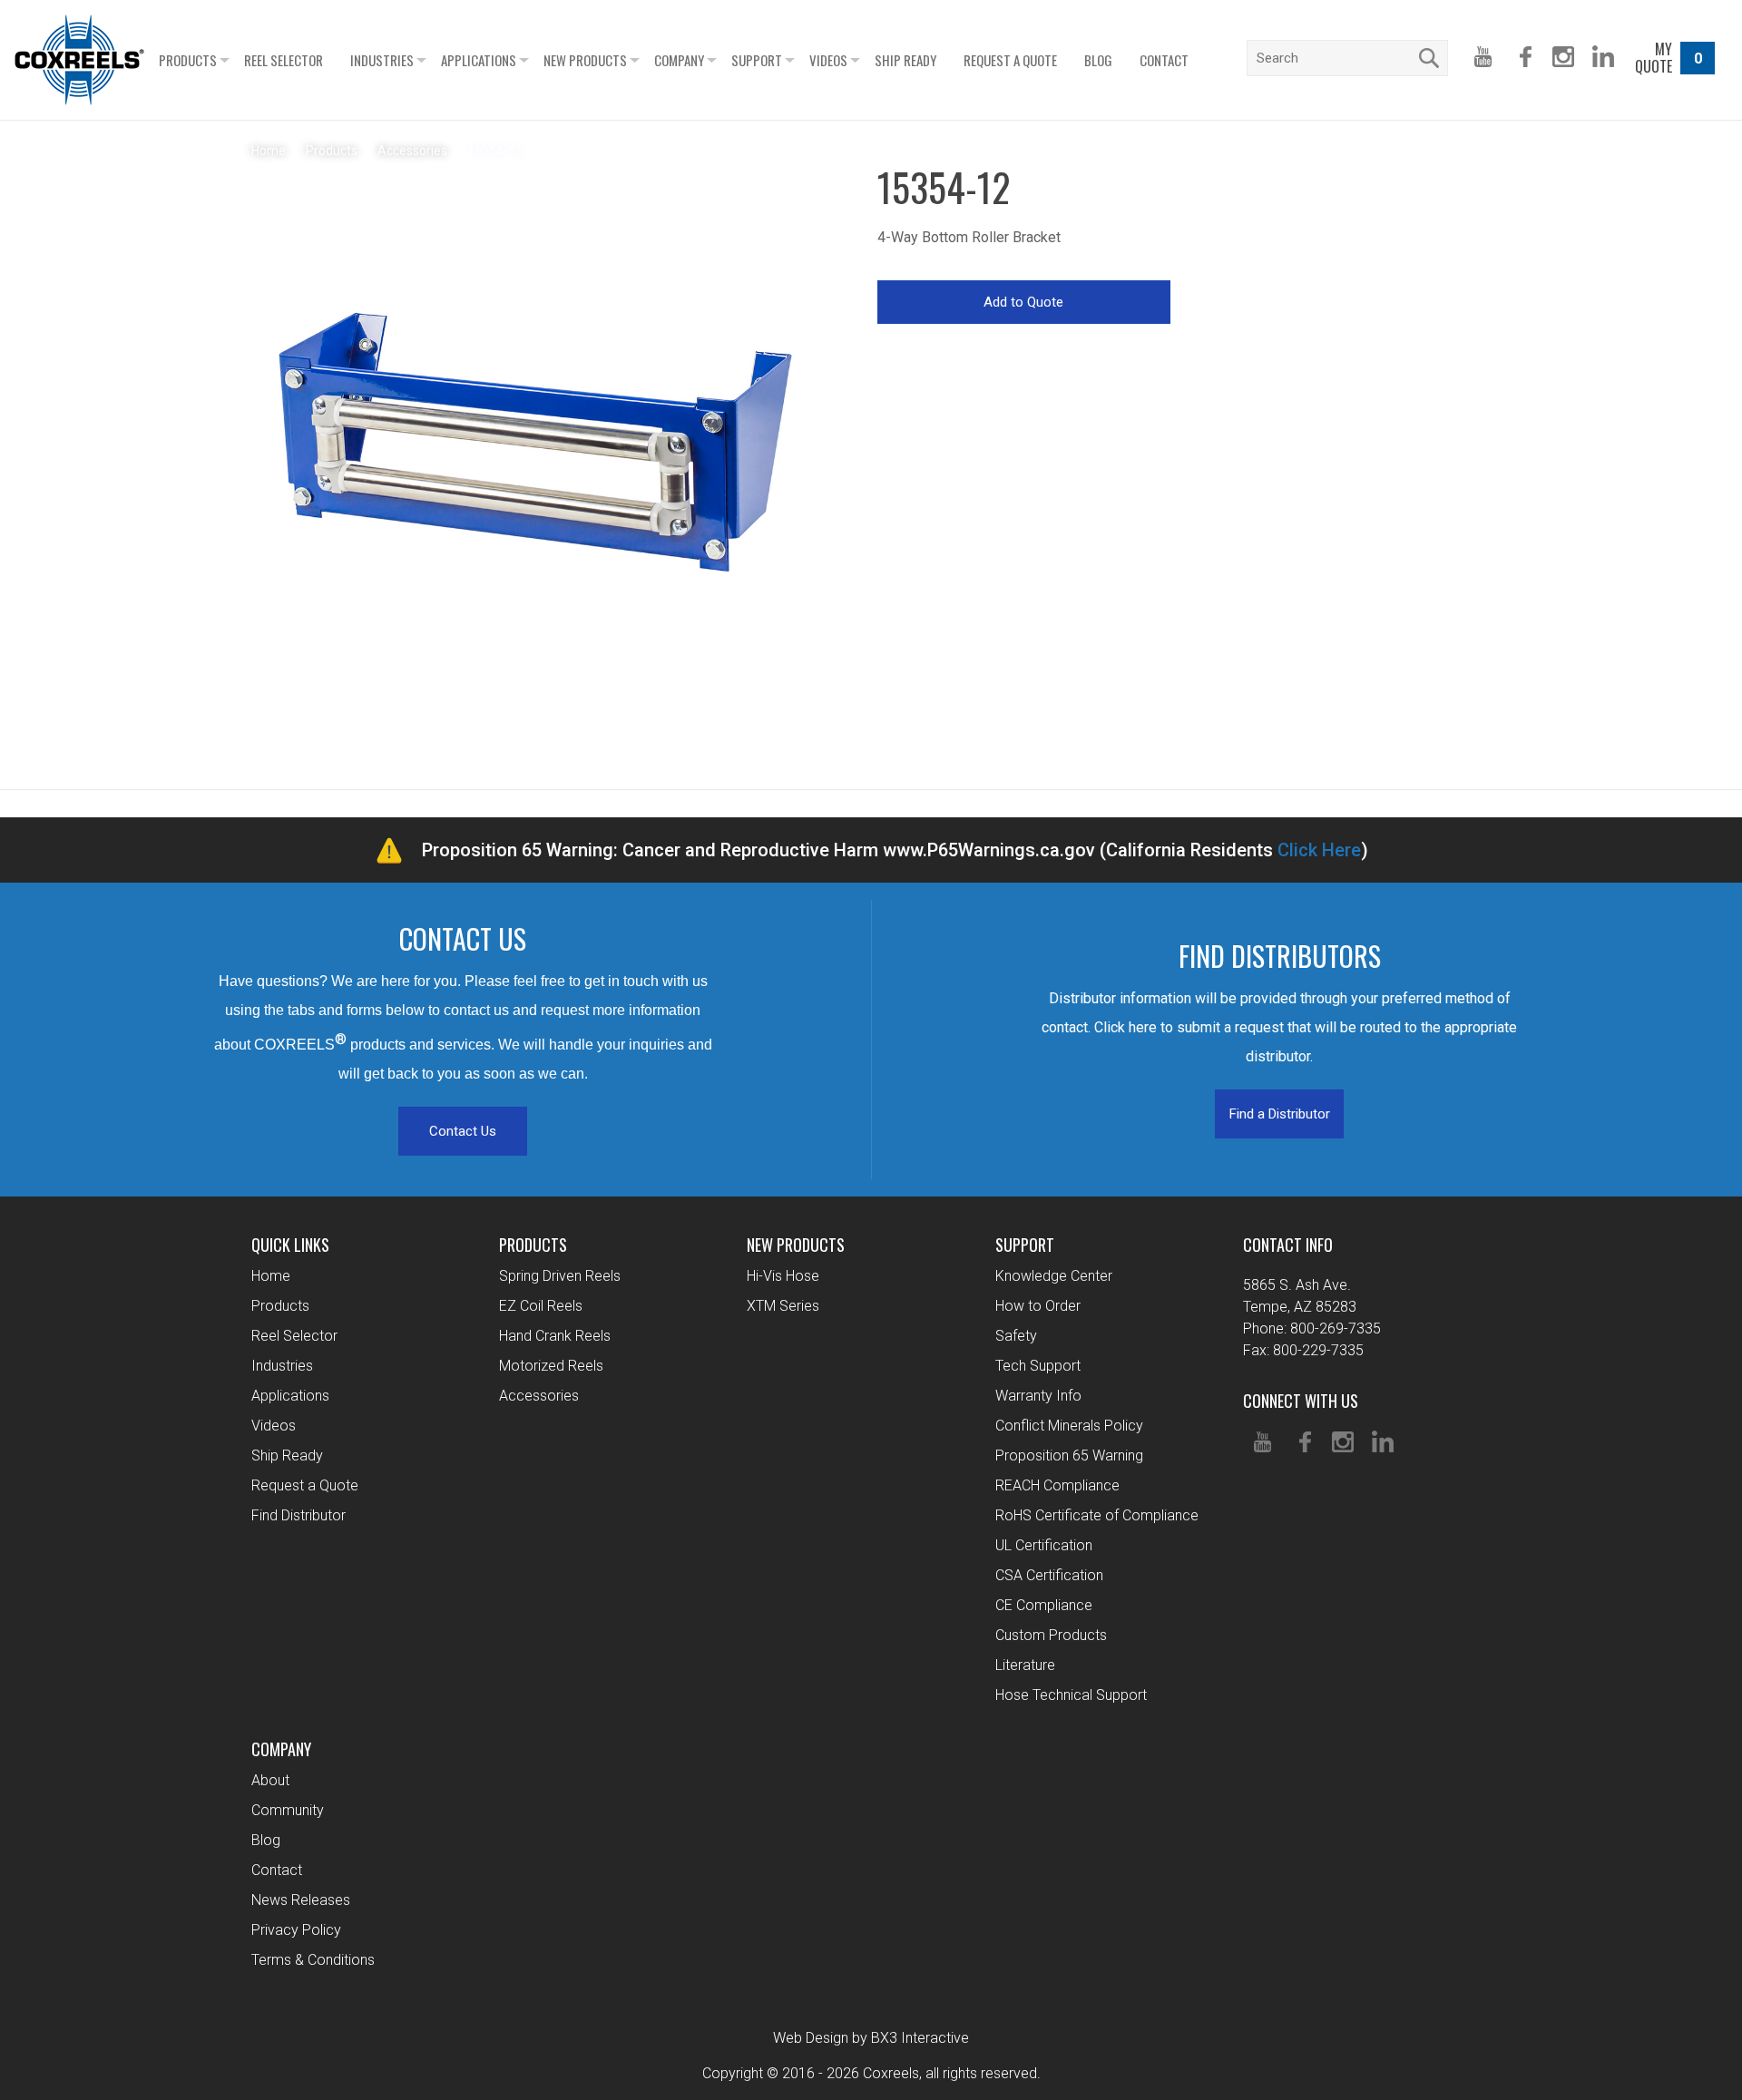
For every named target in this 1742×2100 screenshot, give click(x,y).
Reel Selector (284, 60)
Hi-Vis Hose (783, 1276)
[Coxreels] (79, 60)
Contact (1164, 60)
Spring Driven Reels (560, 1276)
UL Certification (1044, 1545)
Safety (1016, 1336)
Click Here (1319, 850)
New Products (585, 60)
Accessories (539, 1396)
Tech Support (1038, 1366)
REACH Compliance (1057, 1485)
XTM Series (783, 1306)
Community (288, 1810)
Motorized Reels (551, 1366)
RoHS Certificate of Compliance (1097, 1515)
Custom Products (1051, 1635)
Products (188, 60)
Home (271, 1276)
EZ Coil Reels (541, 1306)
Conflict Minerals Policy (1069, 1426)
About (270, 1780)
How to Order (1038, 1306)
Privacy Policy (296, 1930)
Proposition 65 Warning (1069, 1455)
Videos (828, 60)
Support (757, 60)
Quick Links (290, 1245)
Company (679, 60)
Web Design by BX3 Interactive (871, 2038)
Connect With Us (1301, 1401)
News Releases (301, 1900)
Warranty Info (1038, 1396)
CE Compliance (1044, 1605)
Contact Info (1288, 1245)
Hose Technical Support (1071, 1695)
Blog (1098, 60)
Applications (479, 60)
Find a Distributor (1280, 1114)
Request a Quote (1010, 60)
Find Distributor (298, 1515)
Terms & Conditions (313, 1960)
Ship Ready (905, 60)
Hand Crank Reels (555, 1336)
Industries (382, 60)
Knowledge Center (1054, 1276)
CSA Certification (1049, 1575)
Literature (1025, 1665)
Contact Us (463, 1131)
